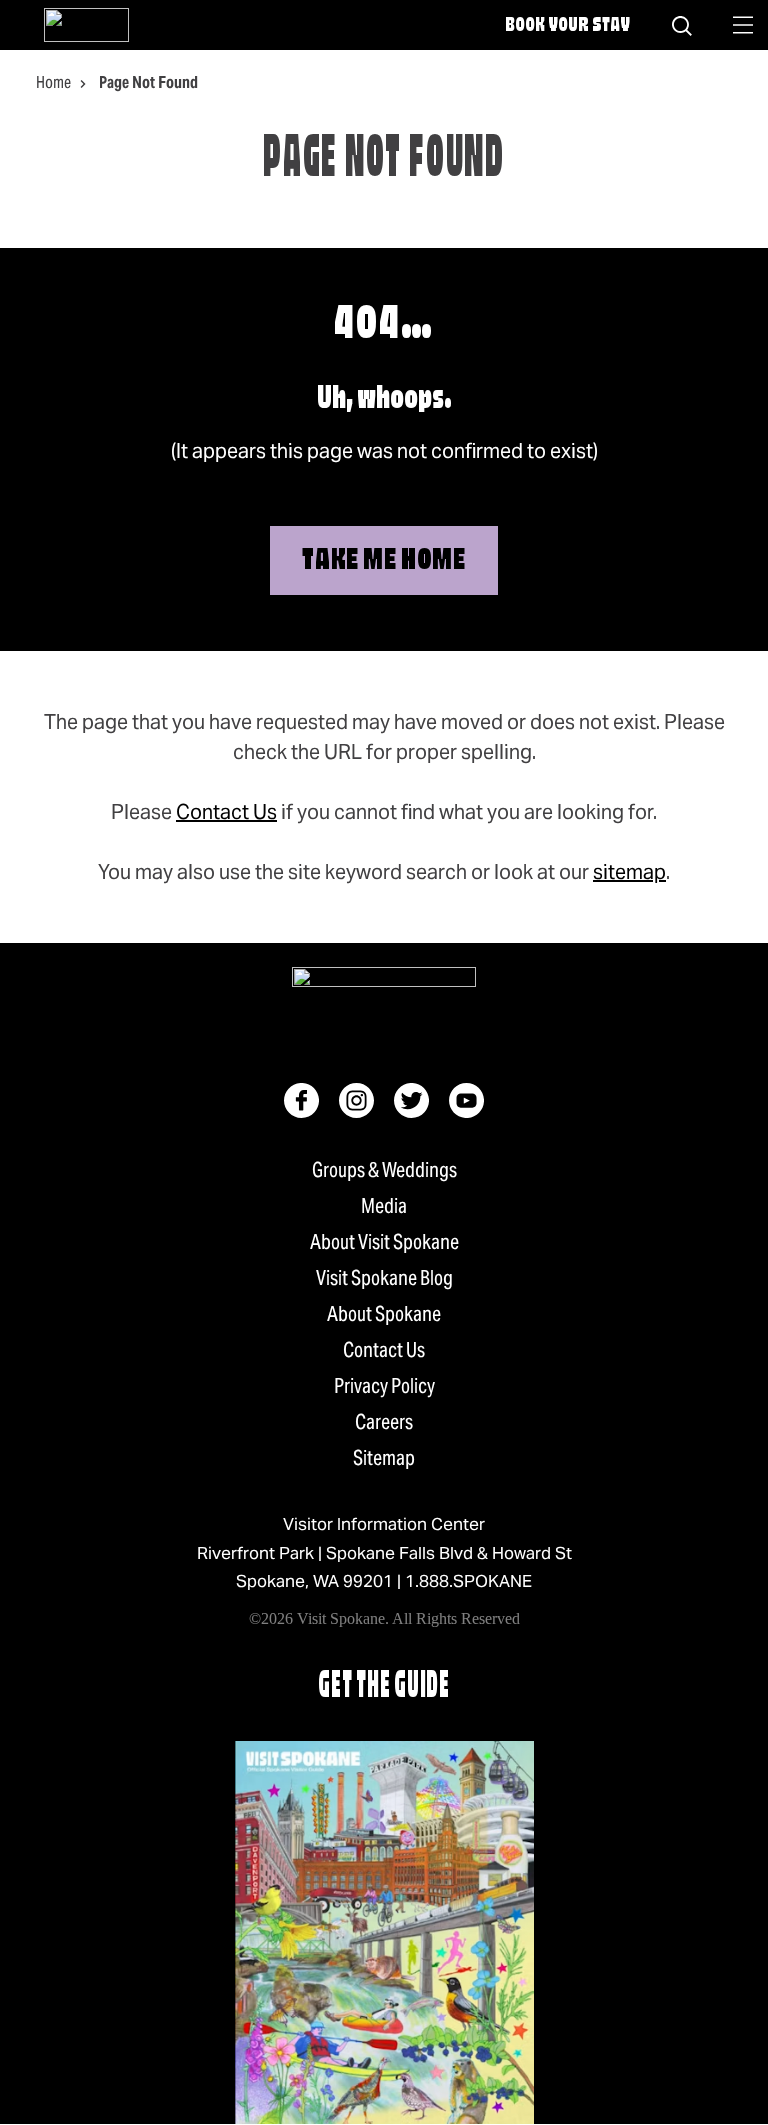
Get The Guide (384, 1687)
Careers (384, 1422)
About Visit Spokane (384, 1242)
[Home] (86, 25)
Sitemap (384, 1458)
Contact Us (226, 812)
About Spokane (384, 1314)
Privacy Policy (384, 1386)
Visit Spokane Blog (384, 1278)
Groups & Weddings (384, 1170)
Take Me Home (383, 561)
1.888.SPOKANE (468, 1581)
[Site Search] (682, 25)
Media (384, 1206)
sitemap (629, 872)
